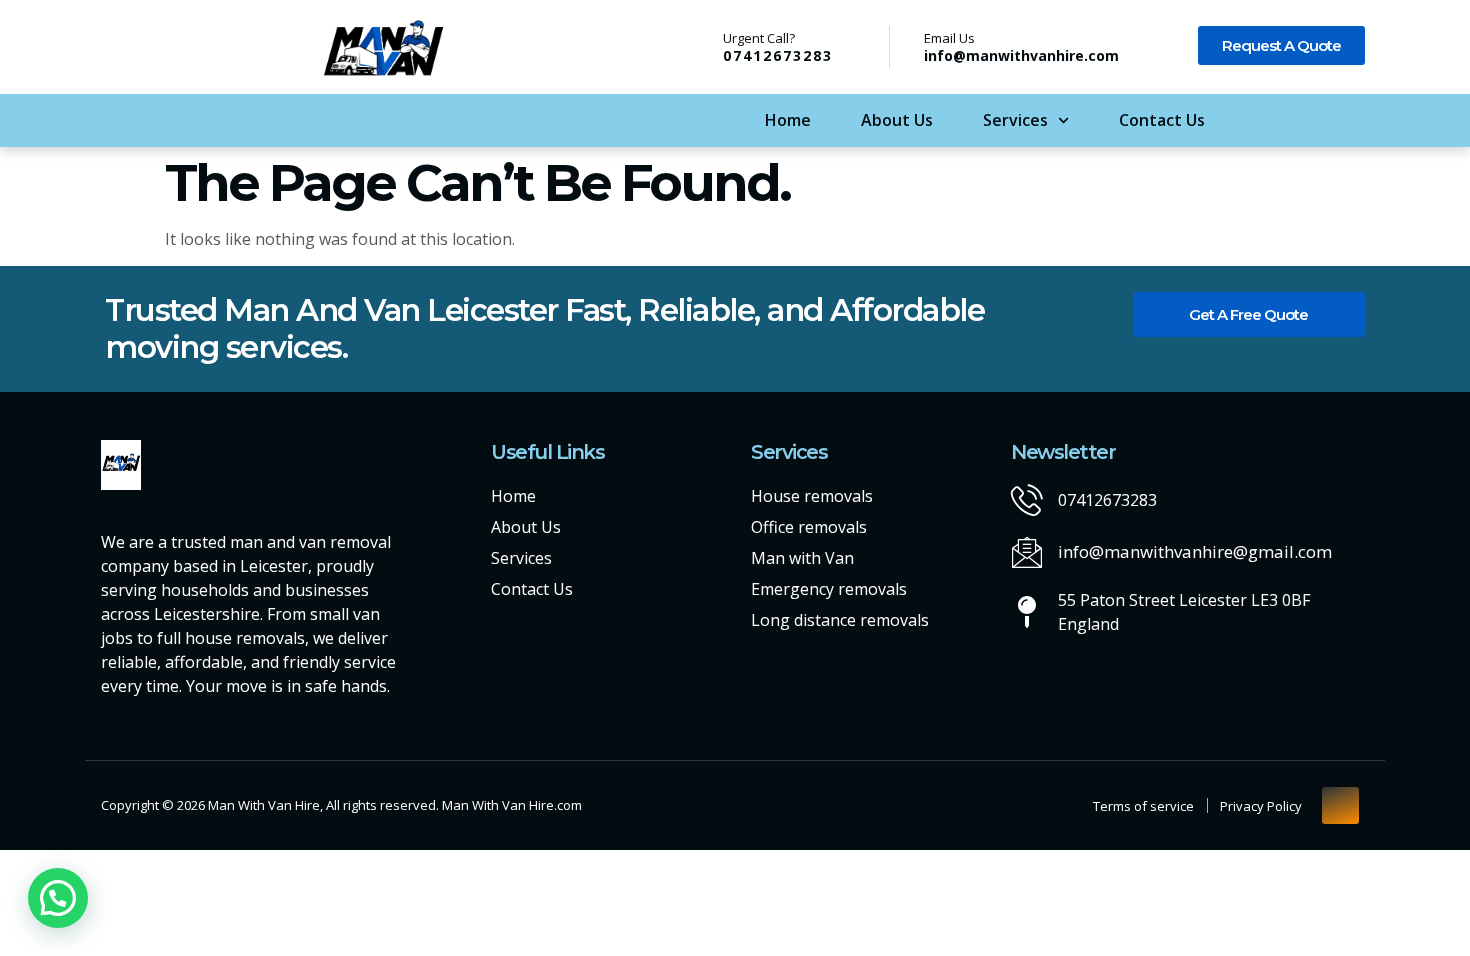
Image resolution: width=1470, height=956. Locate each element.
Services (1015, 120)
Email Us (949, 38)
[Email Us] (906, 47)
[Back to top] (1340, 805)
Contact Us (1162, 120)
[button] (58, 898)
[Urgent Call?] (697, 46)
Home (788, 120)
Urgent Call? (759, 38)
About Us (897, 120)
